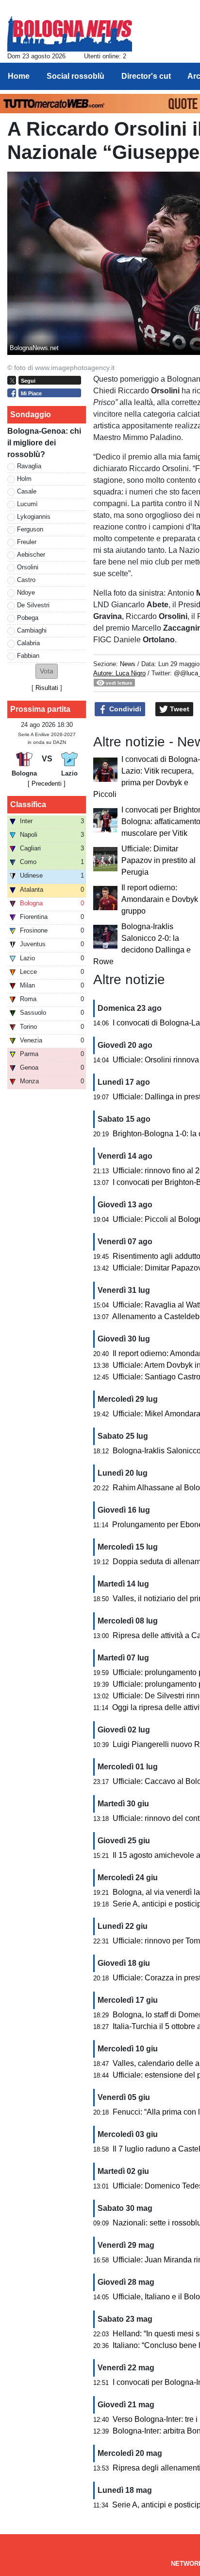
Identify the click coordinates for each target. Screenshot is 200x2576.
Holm (24, 479)
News (128, 664)
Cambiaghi (32, 630)
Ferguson (30, 529)
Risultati (47, 688)
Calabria (28, 643)
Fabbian (28, 656)
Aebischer (31, 555)
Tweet (179, 709)
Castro (26, 580)
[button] (47, 671)
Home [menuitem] (19, 76)
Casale (27, 491)
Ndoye (26, 592)
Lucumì (27, 504)
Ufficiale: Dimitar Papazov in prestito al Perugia (158, 860)
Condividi (124, 709)
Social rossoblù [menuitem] (75, 76)
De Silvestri (33, 605)
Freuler (27, 542)
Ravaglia (29, 466)
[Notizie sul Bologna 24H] (70, 30)
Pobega (28, 618)
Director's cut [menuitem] (146, 76)
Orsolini (28, 567)
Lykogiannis (34, 517)
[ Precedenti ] (47, 784)
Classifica (28, 804)
